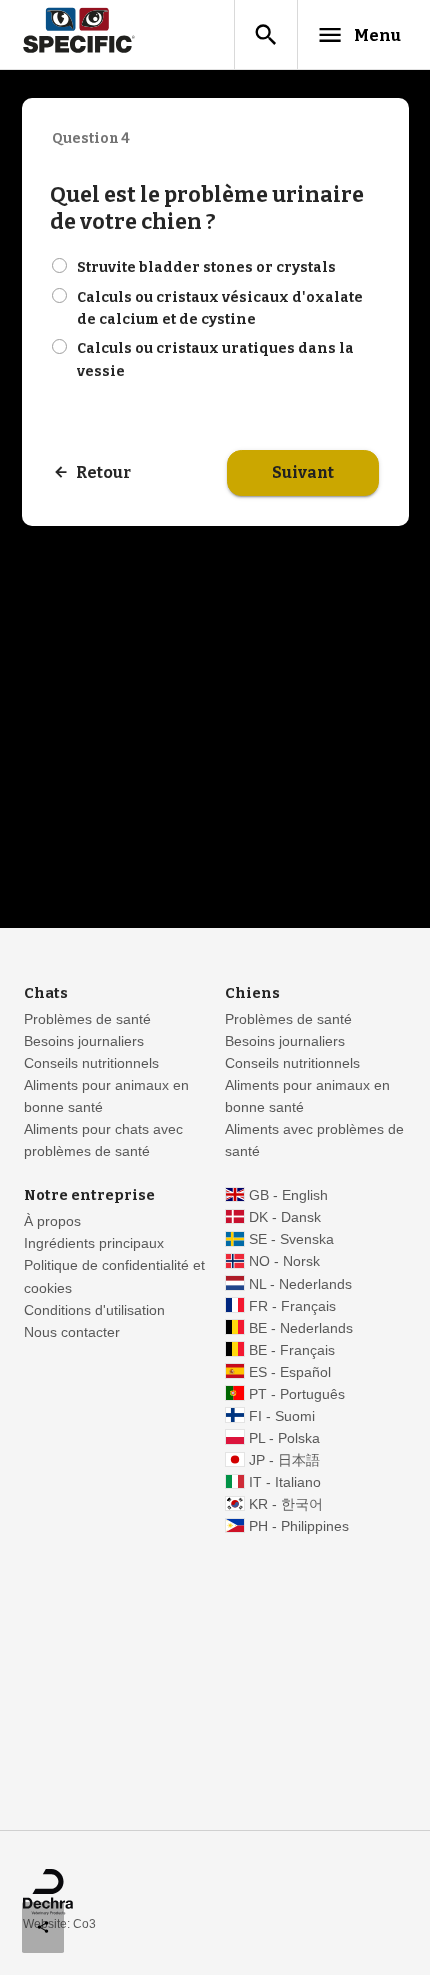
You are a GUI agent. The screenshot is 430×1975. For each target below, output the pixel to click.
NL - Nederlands (300, 1284)
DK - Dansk (285, 1217)
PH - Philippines (299, 1526)
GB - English (288, 1195)
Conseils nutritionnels (91, 1063)
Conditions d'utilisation (94, 1310)
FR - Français (292, 1306)
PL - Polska (284, 1438)
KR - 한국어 (286, 1504)
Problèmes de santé (87, 1019)
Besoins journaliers (84, 1041)
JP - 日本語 (284, 1460)
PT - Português (297, 1394)
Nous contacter (72, 1332)
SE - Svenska (291, 1239)
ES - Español (290, 1372)
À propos (52, 1221)
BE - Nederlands (301, 1328)
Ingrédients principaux (94, 1243)
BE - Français (292, 1350)
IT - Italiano (285, 1482)
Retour (103, 472)
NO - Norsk (284, 1261)
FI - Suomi (282, 1416)
